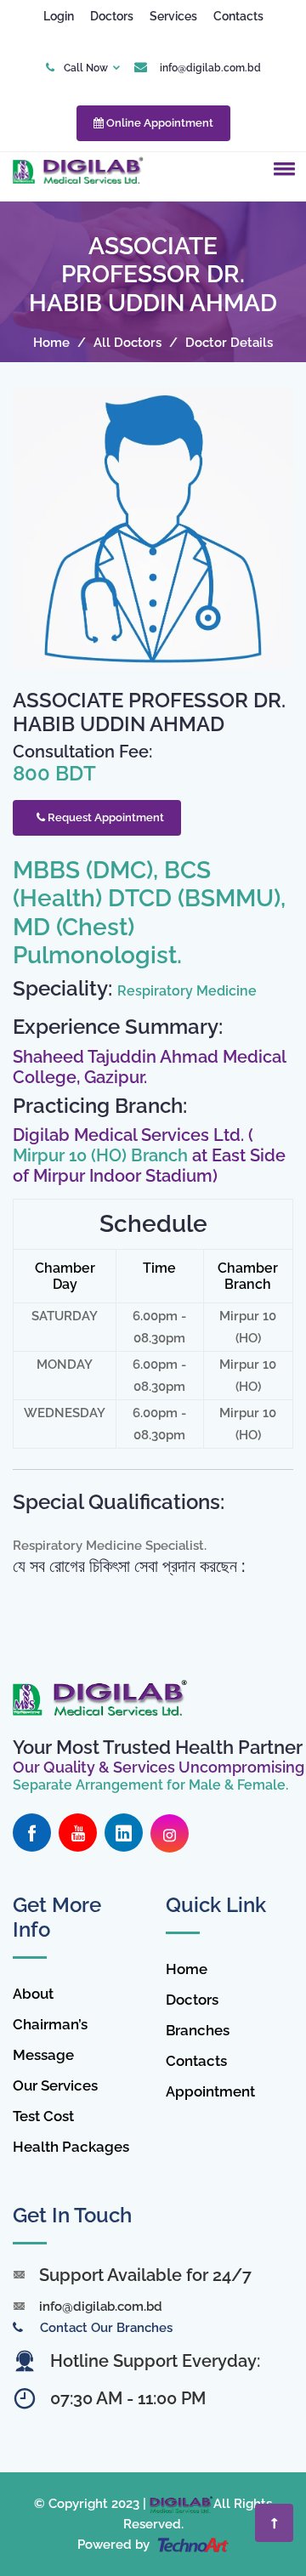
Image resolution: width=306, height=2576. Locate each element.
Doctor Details (229, 343)
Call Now (86, 68)
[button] (281, 168)
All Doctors (127, 343)
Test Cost (43, 2116)
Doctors (112, 16)
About (33, 1994)
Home (51, 343)
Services (173, 16)
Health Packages (71, 2147)
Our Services (55, 2085)
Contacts (238, 16)
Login (59, 16)
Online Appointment (159, 123)
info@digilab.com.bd (210, 68)
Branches (198, 2030)
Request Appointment (105, 817)
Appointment (210, 2091)
